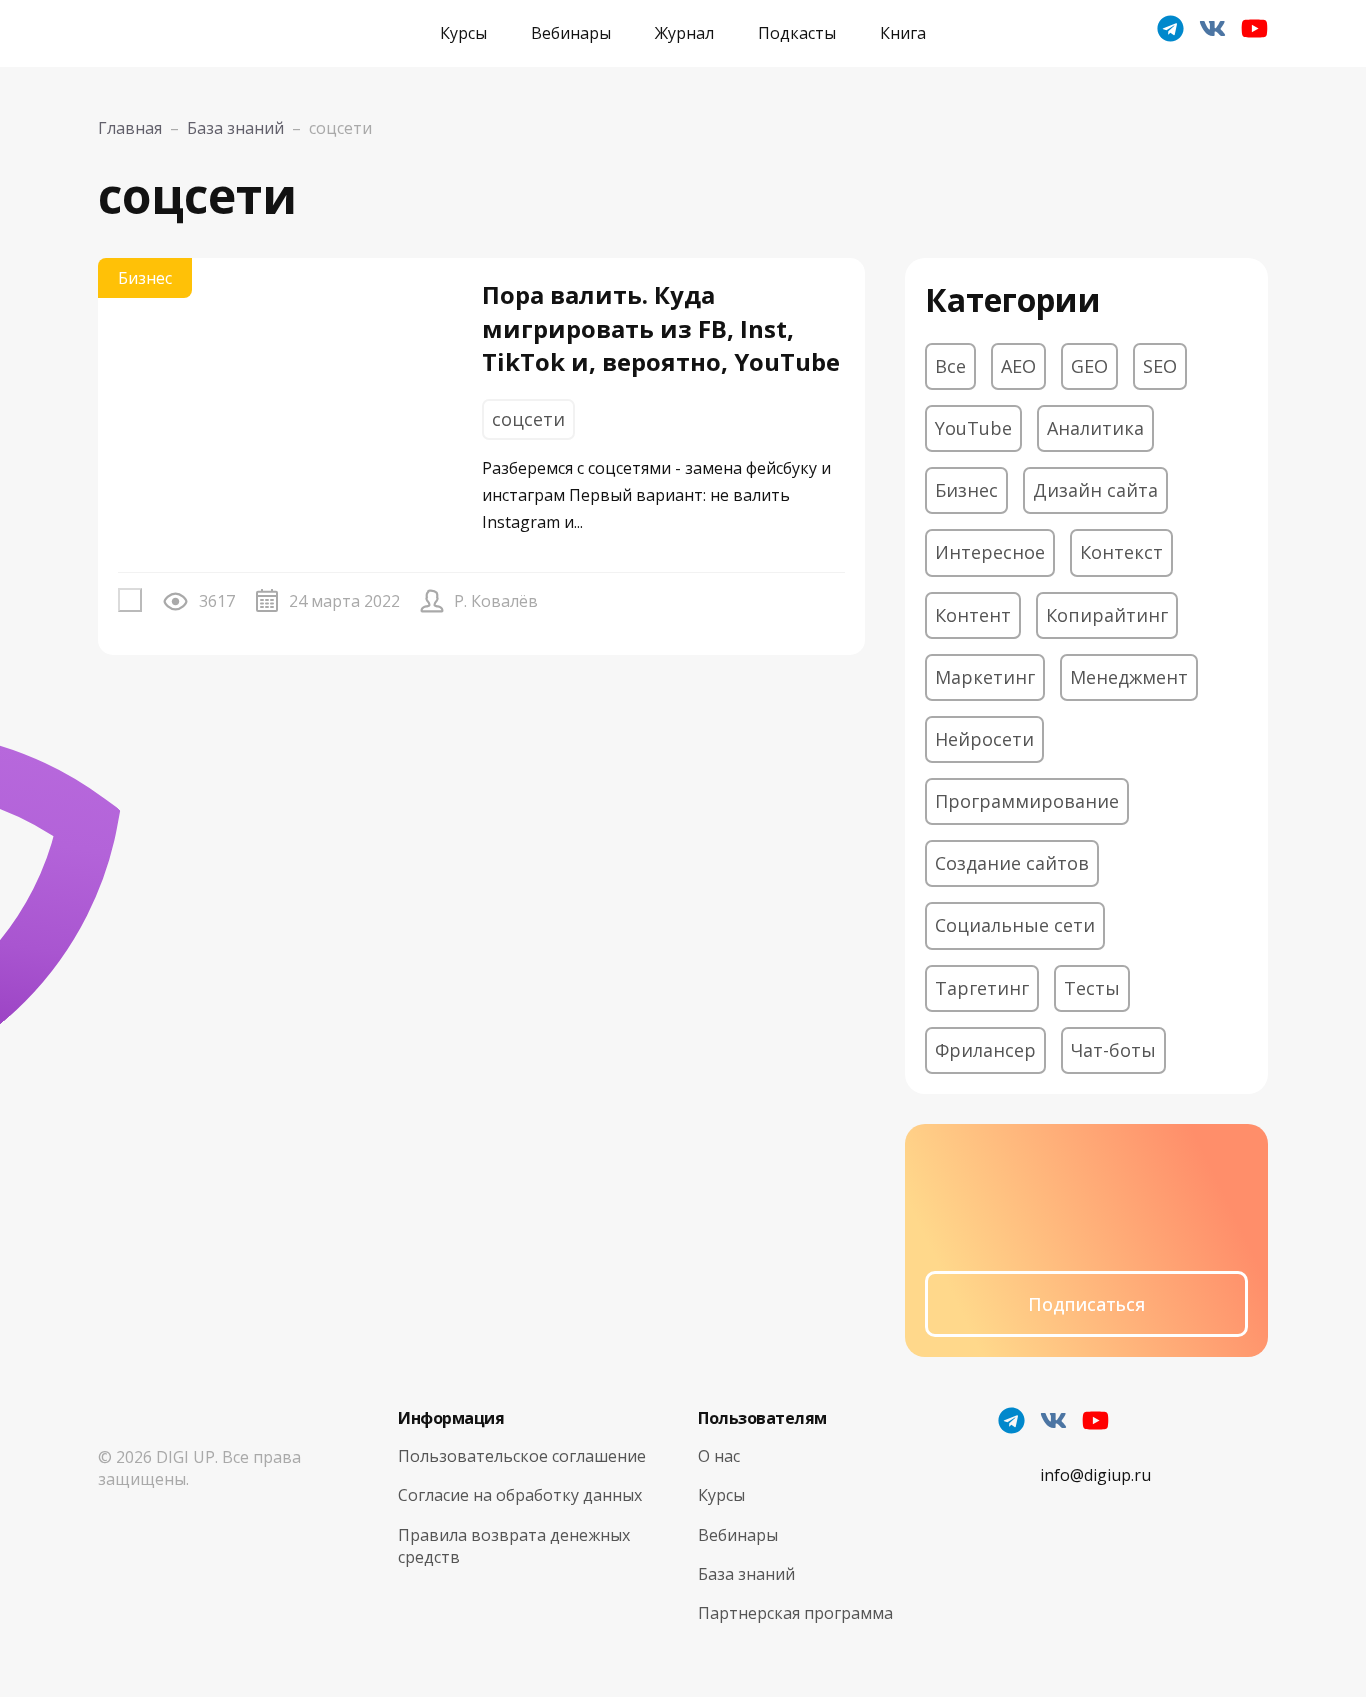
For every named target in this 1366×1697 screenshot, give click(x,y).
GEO (1089, 366)
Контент (973, 615)
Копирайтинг (1107, 615)
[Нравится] (130, 600)
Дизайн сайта (1095, 490)
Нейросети (984, 739)
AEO (1018, 366)
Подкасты (797, 33)
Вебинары (571, 33)
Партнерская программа (795, 1613)
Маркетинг (985, 677)
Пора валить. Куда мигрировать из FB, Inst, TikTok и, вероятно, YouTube (661, 328)
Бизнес (145, 278)
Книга (903, 33)
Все (950, 366)
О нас (719, 1456)
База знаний (746, 1574)
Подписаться (1086, 1304)
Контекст (1121, 552)
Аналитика (1095, 428)
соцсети (528, 419)
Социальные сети (1015, 925)
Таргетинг (982, 988)
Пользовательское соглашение (522, 1456)
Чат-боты (1113, 1050)
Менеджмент (1129, 677)
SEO (1160, 366)
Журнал (684, 33)
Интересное (990, 552)
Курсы (463, 33)
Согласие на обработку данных (520, 1495)
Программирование (1027, 801)
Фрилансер (985, 1050)
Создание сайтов (1012, 863)
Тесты (1092, 988)
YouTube (973, 428)
